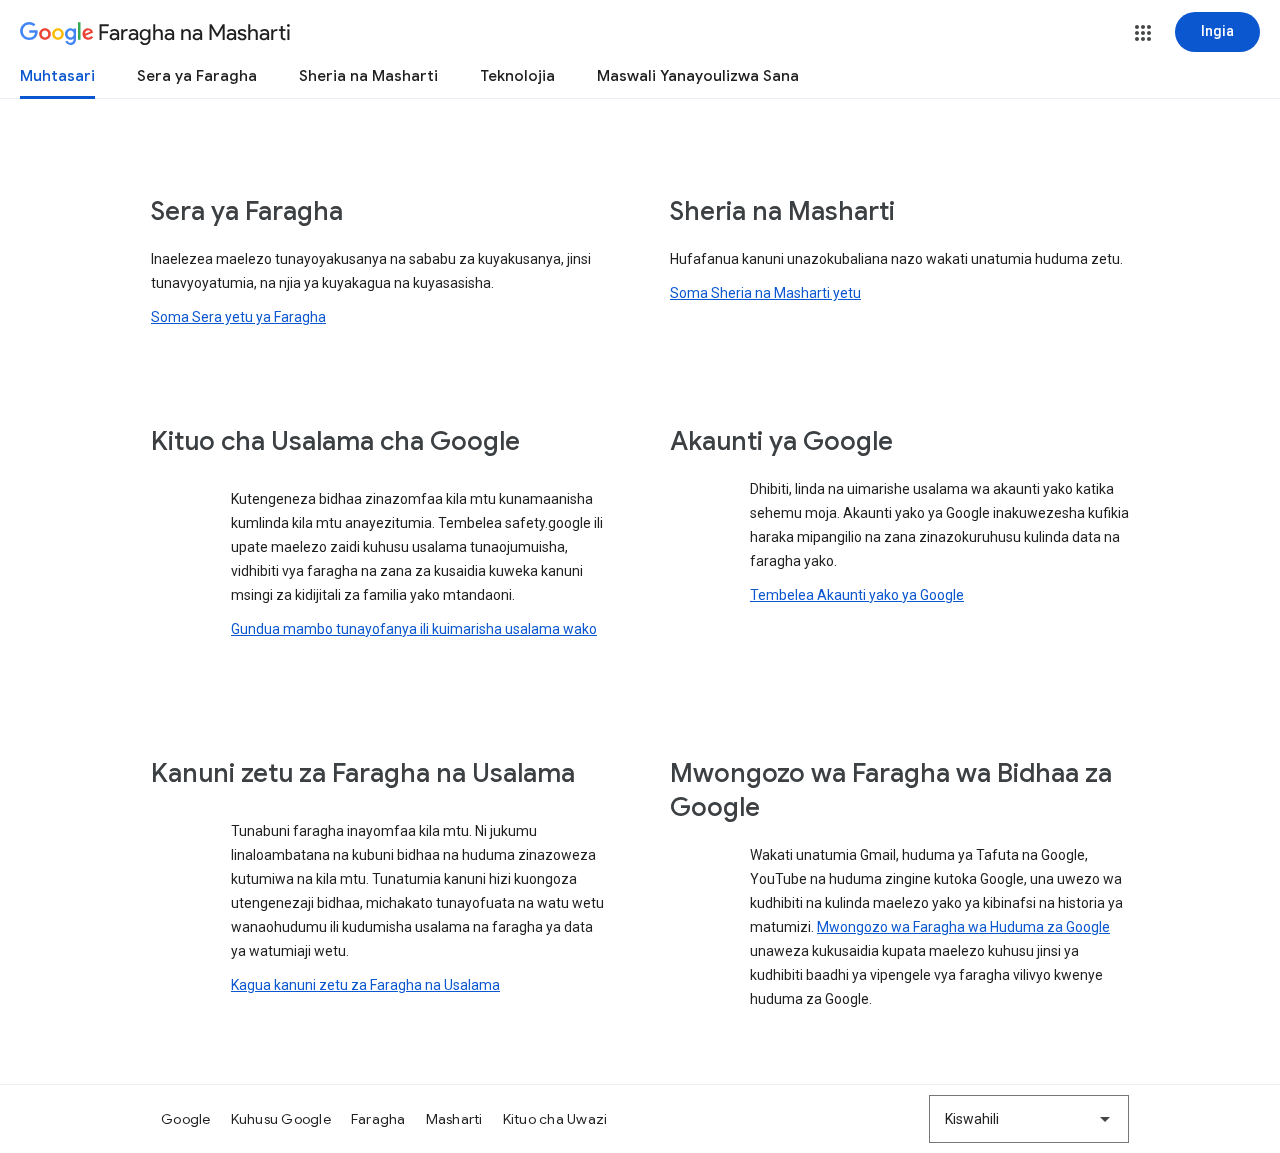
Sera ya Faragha (197, 76)
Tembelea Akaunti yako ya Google (857, 595)
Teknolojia (517, 76)
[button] (1143, 33)
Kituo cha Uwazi (555, 1119)
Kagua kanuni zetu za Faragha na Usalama (365, 985)
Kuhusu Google (281, 1119)
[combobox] (1029, 1119)
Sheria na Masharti (368, 76)
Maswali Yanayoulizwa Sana (698, 76)
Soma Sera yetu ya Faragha (238, 317)
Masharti (454, 1119)
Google (186, 1119)
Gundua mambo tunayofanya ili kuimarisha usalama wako (414, 629)
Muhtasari (57, 76)
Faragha (378, 1119)
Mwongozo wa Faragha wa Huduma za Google (963, 927)
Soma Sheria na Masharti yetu (765, 293)
